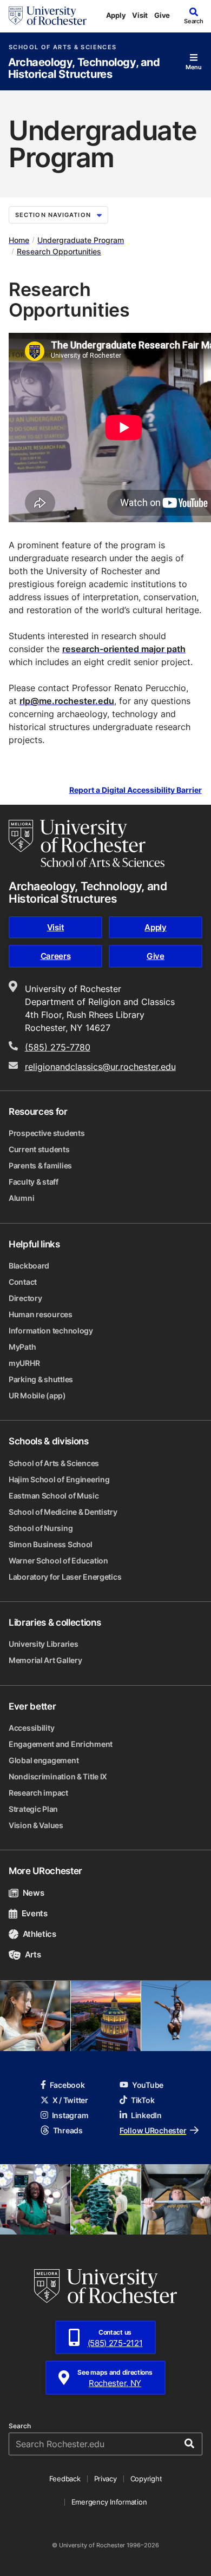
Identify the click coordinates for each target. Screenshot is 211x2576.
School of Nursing (41, 1528)
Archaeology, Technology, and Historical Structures (84, 68)
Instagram (70, 2115)
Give (162, 15)
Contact (23, 1282)
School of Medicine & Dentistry (63, 1512)
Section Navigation (53, 215)
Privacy (105, 2479)
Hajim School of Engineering (59, 1479)
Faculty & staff (34, 1182)
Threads (68, 2130)
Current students (39, 1149)
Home (19, 240)
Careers (56, 956)
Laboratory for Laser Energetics (65, 1577)
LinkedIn (146, 2115)
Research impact (38, 1793)
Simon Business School (51, 1544)
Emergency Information (109, 2502)
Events (35, 1913)
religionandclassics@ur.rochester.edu (100, 1067)
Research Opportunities (59, 251)
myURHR (24, 1363)
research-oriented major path (124, 649)
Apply (116, 15)
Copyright (146, 2479)
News (33, 1893)
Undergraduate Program (81, 240)
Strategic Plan (33, 1809)
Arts (33, 1954)
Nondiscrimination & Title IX (58, 1776)
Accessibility (31, 1728)
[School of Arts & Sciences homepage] (87, 843)
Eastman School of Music (54, 1496)
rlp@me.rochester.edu (67, 701)
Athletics (39, 1934)
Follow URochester (153, 2130)
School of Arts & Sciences (62, 47)
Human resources (41, 1314)
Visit (140, 15)
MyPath (22, 1347)
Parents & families (40, 1165)
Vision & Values (36, 1825)
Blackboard (29, 1266)
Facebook (67, 2085)
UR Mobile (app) (37, 1395)
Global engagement (44, 1760)
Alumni (21, 1198)
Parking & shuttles (41, 1379)
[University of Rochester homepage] (48, 16)
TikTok (143, 2100)
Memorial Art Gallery (45, 1660)
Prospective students (47, 1133)
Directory (25, 1298)
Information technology (51, 1330)
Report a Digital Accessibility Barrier (136, 790)
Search (20, 2426)
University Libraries (43, 1644)
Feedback (65, 2479)
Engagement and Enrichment (61, 1744)
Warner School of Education (58, 1560)
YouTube (148, 2085)
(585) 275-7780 (58, 1047)
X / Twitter (70, 2100)
